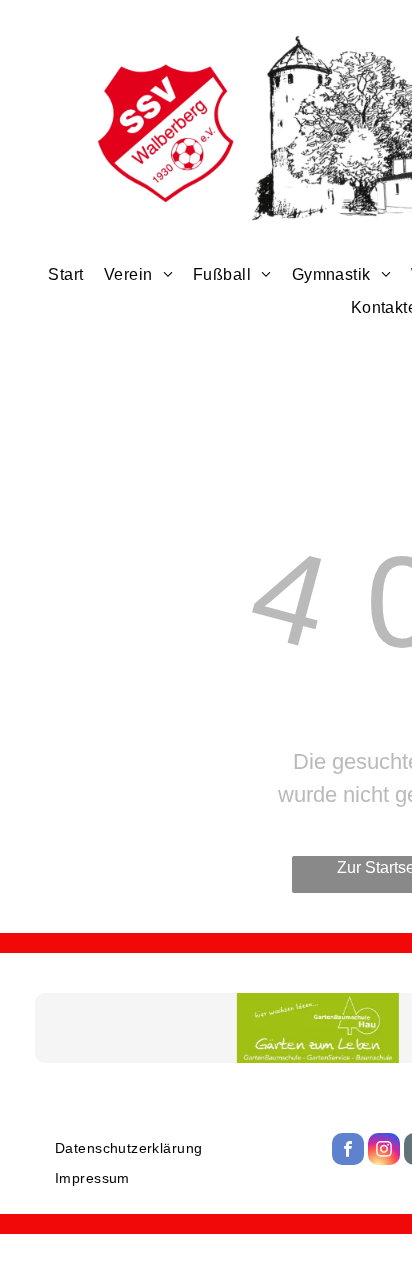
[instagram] (384, 1151)
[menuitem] (65, 274)
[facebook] (348, 1151)
